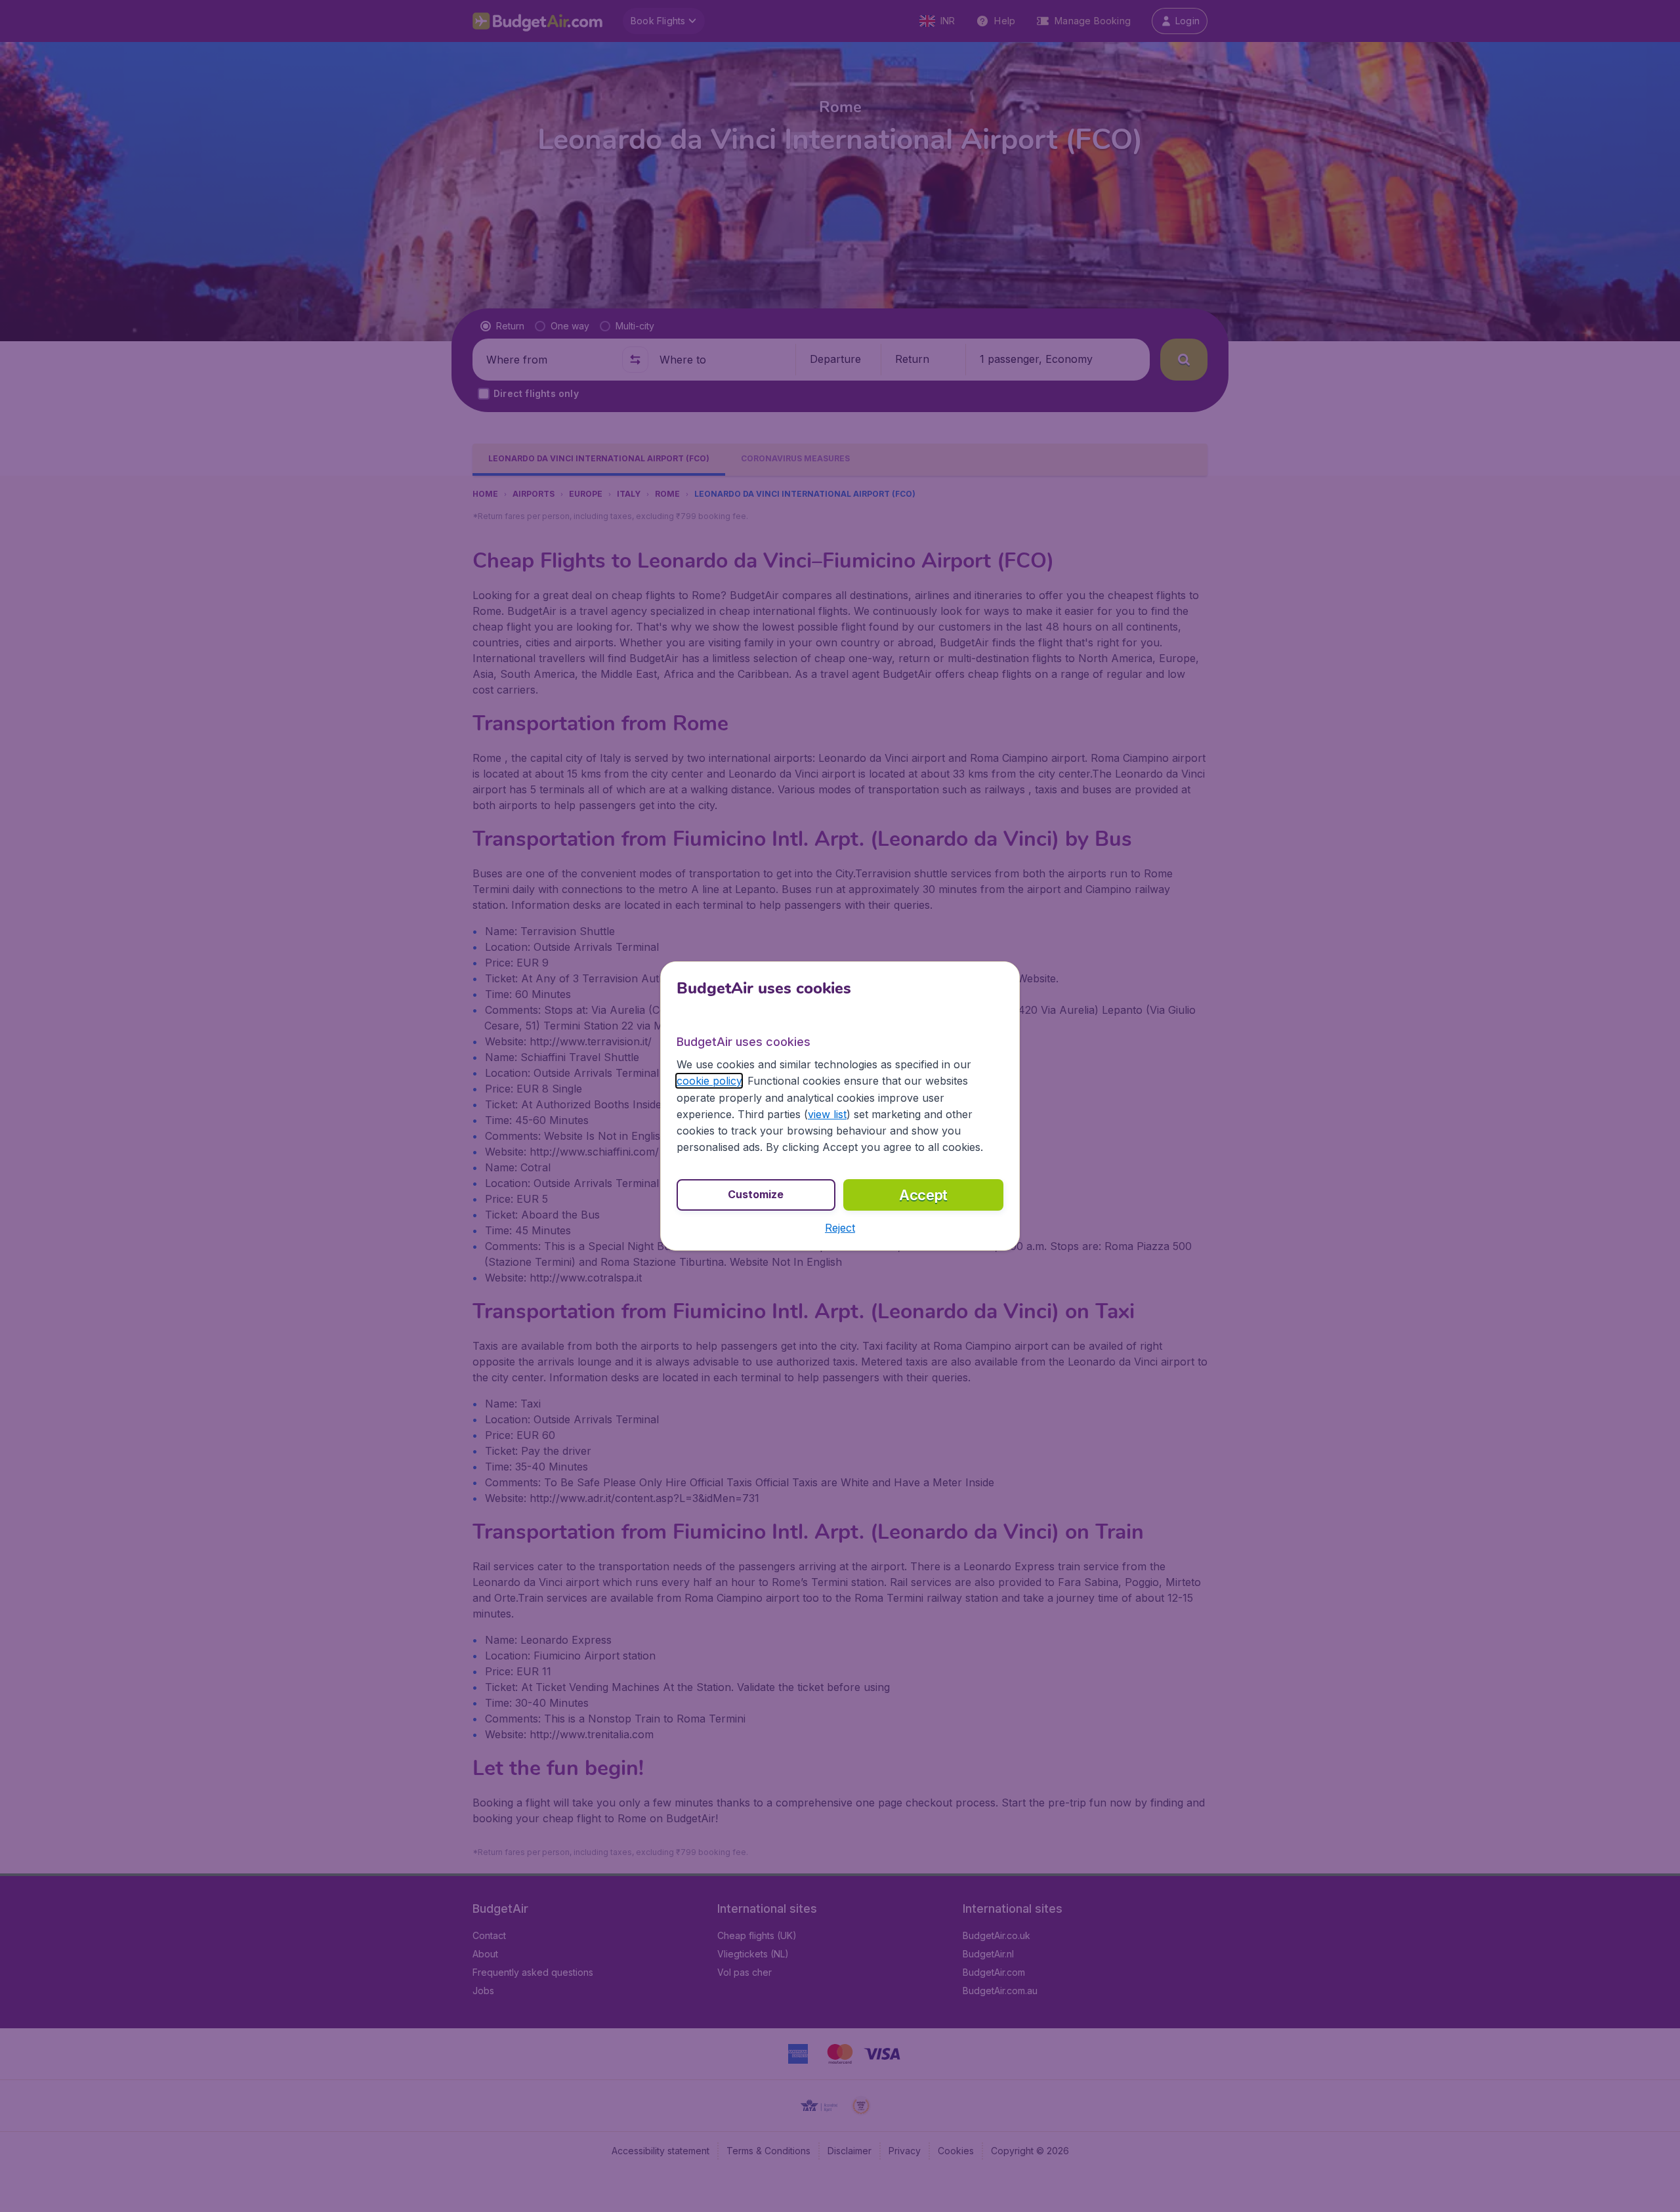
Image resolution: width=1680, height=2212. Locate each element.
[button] (840, 1228)
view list (827, 1114)
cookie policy (709, 1081)
